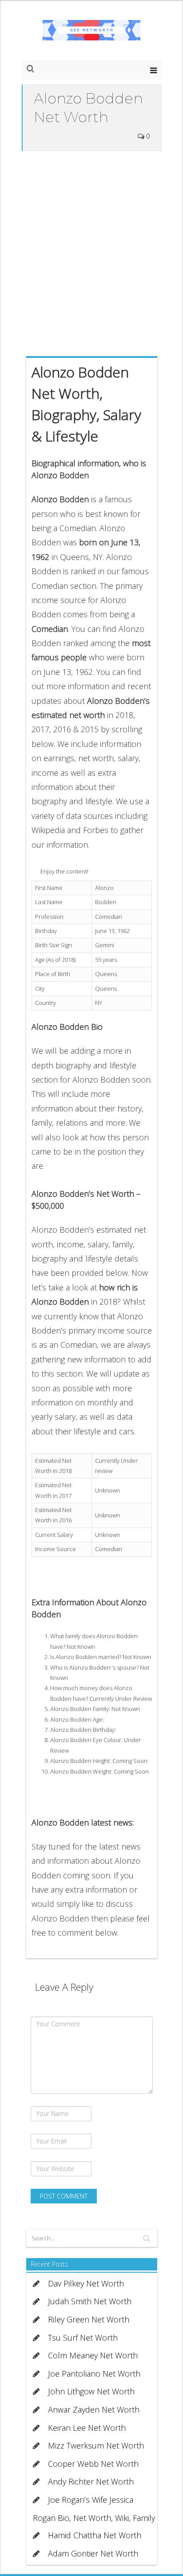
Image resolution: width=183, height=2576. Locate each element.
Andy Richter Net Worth (91, 2481)
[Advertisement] (91, 251)
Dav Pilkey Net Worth (86, 2283)
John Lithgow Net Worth (91, 2391)
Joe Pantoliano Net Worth (94, 2374)
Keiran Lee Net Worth (87, 2428)
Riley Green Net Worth (89, 2319)
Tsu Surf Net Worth (83, 2338)
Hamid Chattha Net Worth (95, 2535)
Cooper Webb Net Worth (93, 2464)
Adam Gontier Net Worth (93, 2553)
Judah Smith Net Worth (90, 2301)
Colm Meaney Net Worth (93, 2355)
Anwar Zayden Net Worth (94, 2409)
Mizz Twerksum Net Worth (96, 2445)
